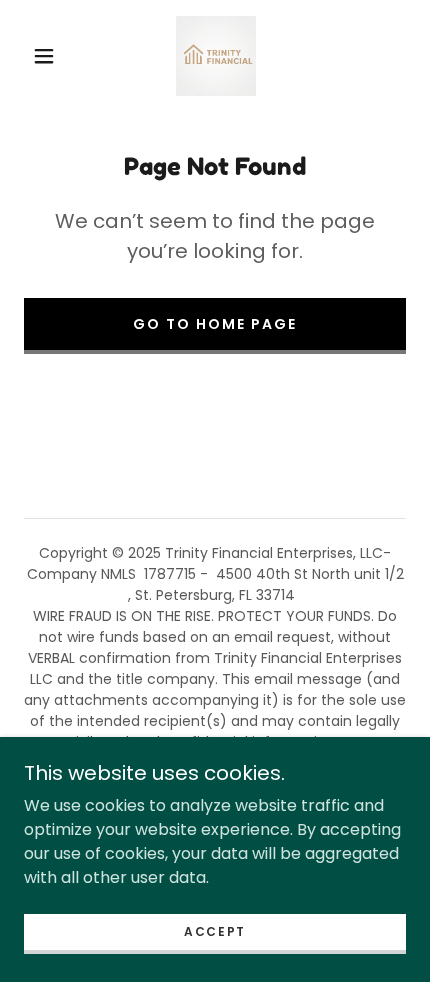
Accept (215, 931)
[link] (216, 56)
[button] (44, 56)
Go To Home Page (215, 324)
